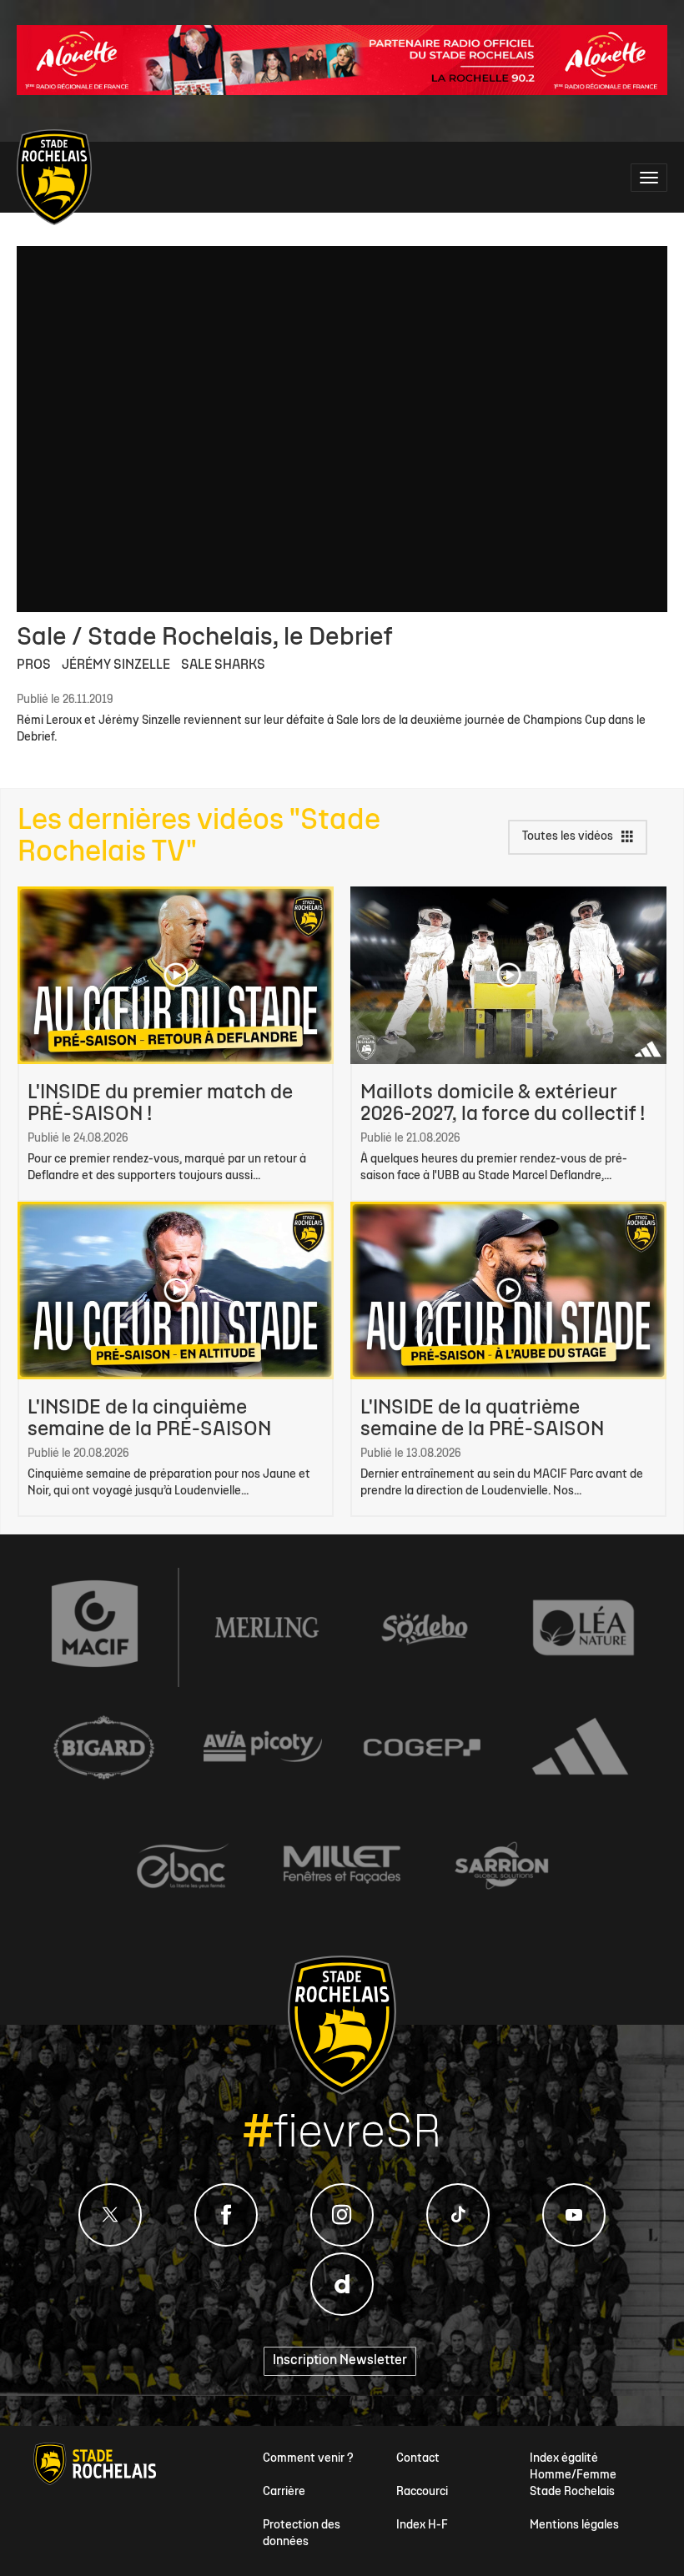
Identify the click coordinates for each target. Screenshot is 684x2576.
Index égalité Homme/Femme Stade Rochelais (573, 2476)
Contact (418, 2459)
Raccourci (422, 2492)
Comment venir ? (308, 2459)
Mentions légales (574, 2526)
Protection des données (302, 2534)
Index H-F (422, 2526)
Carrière (284, 2492)
